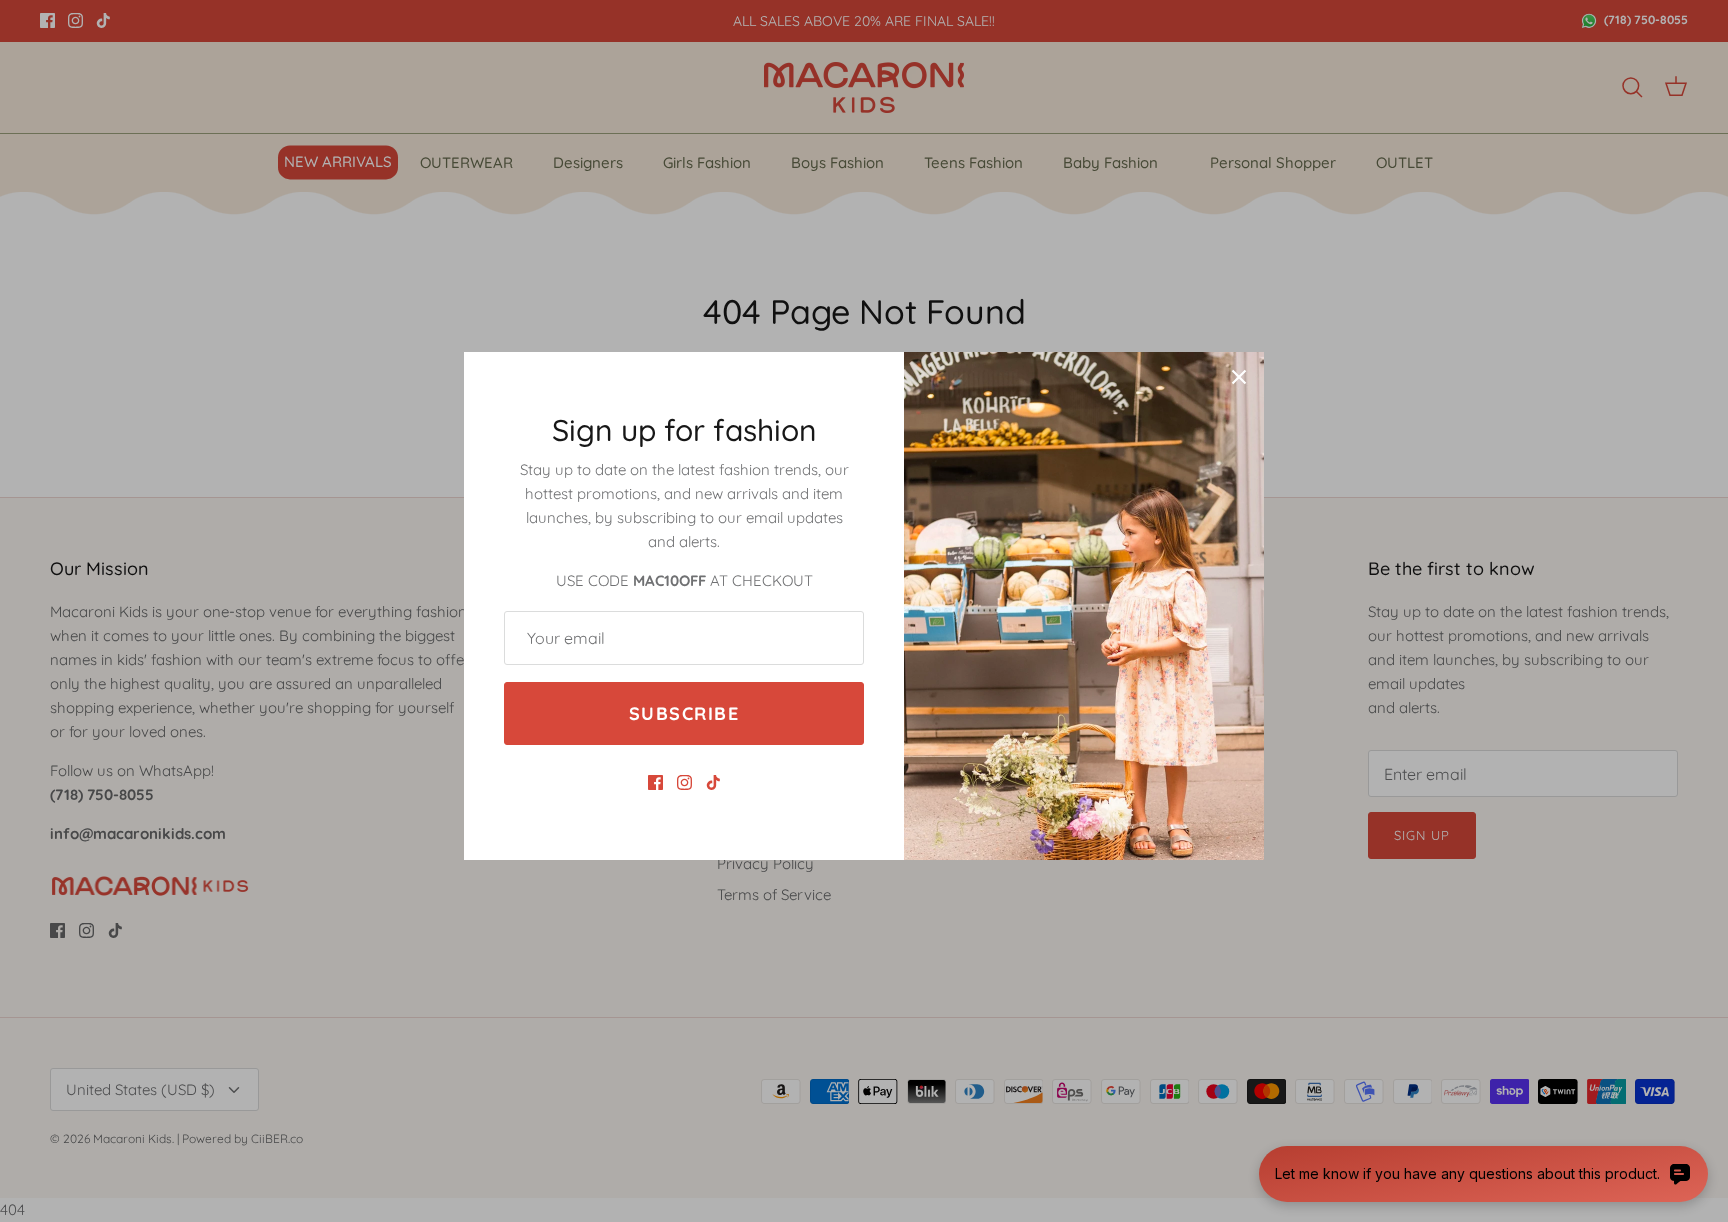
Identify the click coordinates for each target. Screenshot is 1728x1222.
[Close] (1239, 377)
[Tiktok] (713, 782)
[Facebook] (655, 782)
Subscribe (684, 713)
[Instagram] (684, 782)
